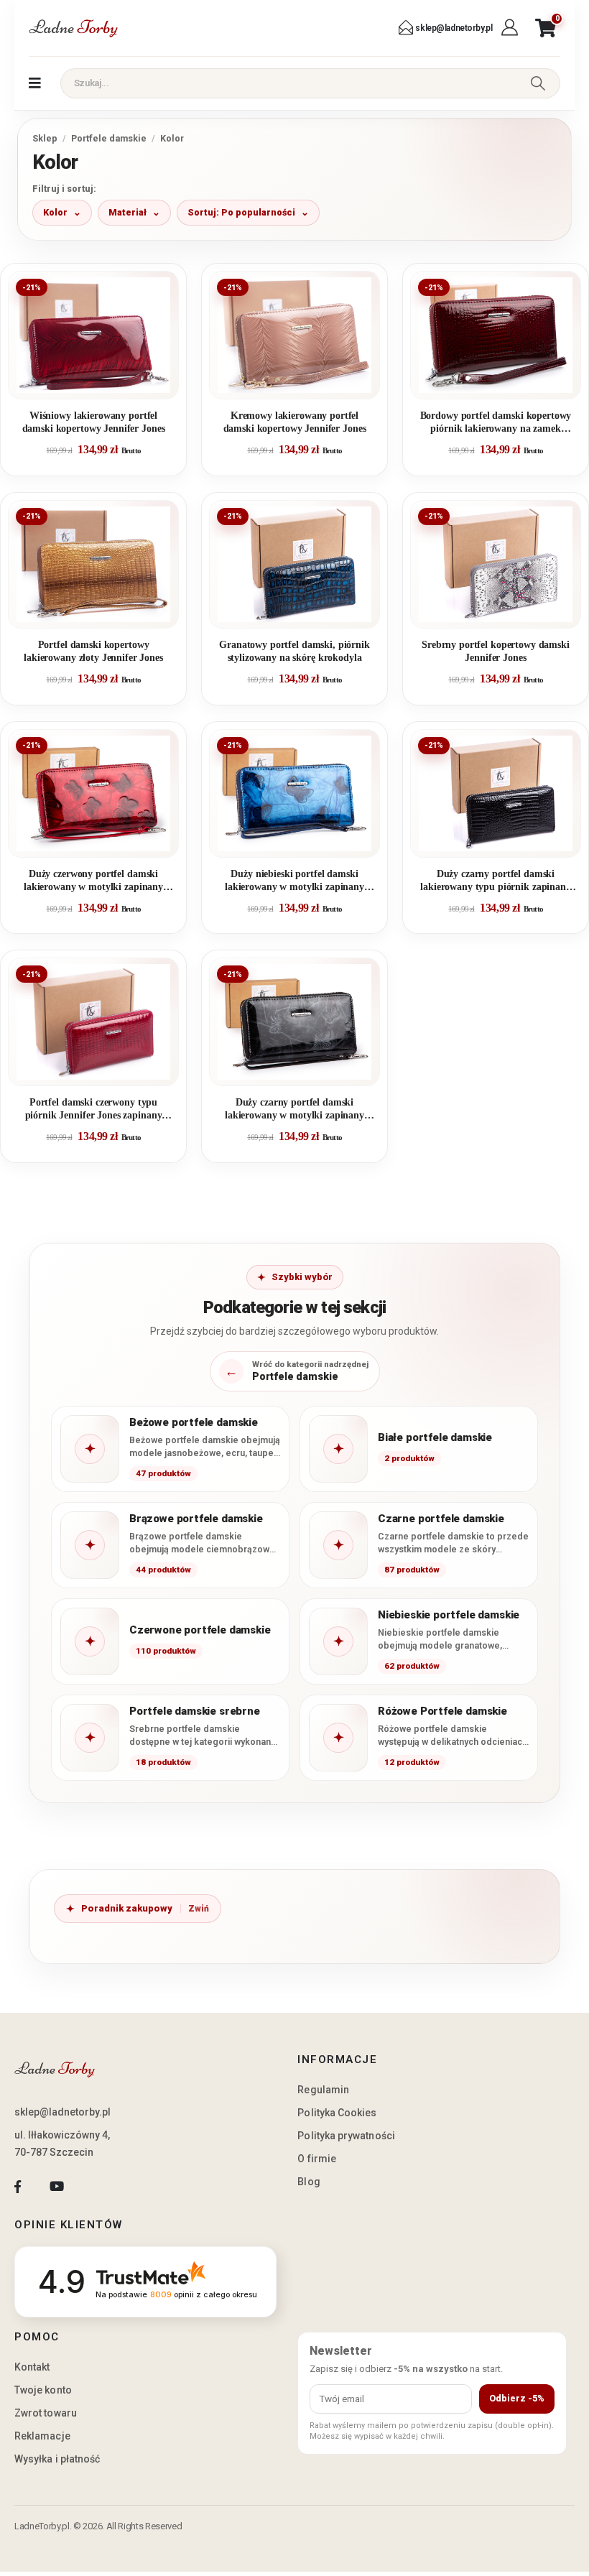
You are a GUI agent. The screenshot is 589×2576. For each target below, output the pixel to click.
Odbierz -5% (517, 2398)
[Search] (538, 83)
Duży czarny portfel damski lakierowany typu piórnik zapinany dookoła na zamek (496, 881)
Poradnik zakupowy (127, 1908)
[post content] (93, 335)
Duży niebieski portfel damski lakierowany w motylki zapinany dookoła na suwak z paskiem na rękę (294, 881)
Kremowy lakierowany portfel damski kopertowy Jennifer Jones (295, 422)
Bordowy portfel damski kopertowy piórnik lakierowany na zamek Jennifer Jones (496, 423)
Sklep (45, 138)
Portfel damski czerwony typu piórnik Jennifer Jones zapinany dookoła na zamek (94, 1109)
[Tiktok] (96, 2187)
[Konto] (511, 28)
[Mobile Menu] (35, 83)
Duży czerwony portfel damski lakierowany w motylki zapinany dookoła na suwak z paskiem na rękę (93, 881)
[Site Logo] (73, 28)
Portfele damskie (109, 138)
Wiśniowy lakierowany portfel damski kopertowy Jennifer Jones (94, 422)
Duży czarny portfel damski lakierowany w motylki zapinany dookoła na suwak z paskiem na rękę (294, 1109)
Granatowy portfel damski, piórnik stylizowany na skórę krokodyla (294, 651)
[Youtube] (56, 2187)
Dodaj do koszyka (105, 382)
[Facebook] (18, 2187)
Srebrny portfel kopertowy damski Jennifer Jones (496, 651)
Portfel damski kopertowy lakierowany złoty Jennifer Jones (93, 651)
